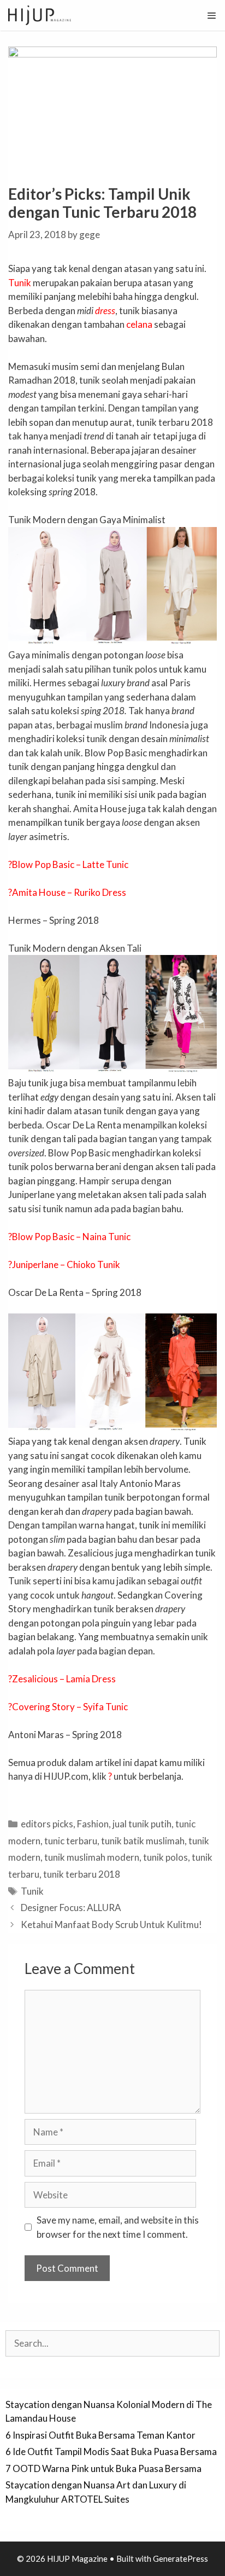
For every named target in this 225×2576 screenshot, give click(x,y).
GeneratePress (180, 2558)
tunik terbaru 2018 (82, 1874)
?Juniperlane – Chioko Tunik (64, 1264)
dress (105, 311)
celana (139, 324)
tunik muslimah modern (92, 1857)
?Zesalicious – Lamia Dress (62, 1679)
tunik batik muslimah (143, 1841)
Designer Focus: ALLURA (71, 1908)
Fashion (93, 1824)
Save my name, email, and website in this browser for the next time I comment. (118, 2227)
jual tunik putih (142, 1824)
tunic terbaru (71, 1841)
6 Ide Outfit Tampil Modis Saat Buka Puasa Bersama (111, 2451)
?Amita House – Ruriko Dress (67, 892)
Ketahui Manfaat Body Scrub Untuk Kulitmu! (111, 1924)
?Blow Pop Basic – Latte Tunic (68, 864)
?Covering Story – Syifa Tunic (68, 1707)
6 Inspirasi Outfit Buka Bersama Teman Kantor (100, 2435)
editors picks (47, 1824)
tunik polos (165, 1857)
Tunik (20, 283)
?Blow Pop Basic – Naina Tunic (69, 1237)
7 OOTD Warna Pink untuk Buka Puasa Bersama (103, 2468)
